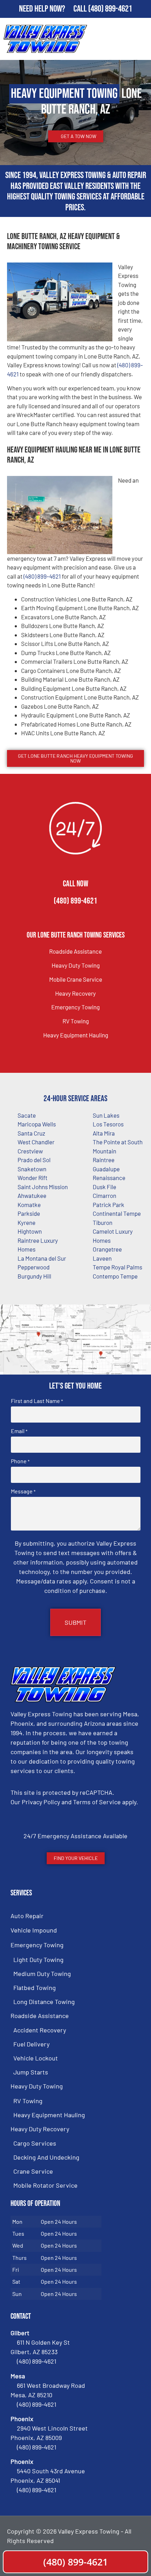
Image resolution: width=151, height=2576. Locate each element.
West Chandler (36, 1142)
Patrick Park (109, 1205)
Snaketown (32, 1169)
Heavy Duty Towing (76, 965)
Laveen (102, 1258)
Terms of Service (97, 1802)
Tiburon (103, 1222)
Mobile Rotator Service (45, 2185)
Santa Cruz (31, 1133)
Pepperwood (34, 1267)
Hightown (30, 1231)
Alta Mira (104, 1133)
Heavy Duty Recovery (40, 2129)
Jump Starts (31, 2072)
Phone (20, 1461)
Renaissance (109, 1178)
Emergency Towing (75, 1007)
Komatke (29, 1205)
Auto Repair (27, 1916)
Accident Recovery (40, 2030)
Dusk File (104, 1187)
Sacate (27, 1115)
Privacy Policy (41, 1802)
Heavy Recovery (75, 993)
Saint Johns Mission (43, 1187)
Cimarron (104, 1195)
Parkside (29, 1213)
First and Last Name (37, 1401)
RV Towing (76, 1021)
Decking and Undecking (46, 2157)
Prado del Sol (34, 1160)
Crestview (30, 1151)
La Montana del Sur (42, 1258)
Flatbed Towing (35, 1988)
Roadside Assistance (75, 951)
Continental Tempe (117, 1213)
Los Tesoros (108, 1124)
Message (23, 1491)
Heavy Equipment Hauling (76, 1035)
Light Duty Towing (38, 1960)
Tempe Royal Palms (117, 1267)
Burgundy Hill (34, 1276)
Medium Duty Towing (42, 1974)
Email (19, 1431)
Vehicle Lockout (36, 2058)
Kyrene (27, 1222)
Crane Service (33, 2171)
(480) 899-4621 (110, 9)
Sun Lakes (106, 1115)
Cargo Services (35, 2143)
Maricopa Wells (37, 1124)
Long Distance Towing (44, 2002)
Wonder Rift (32, 1178)
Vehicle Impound (34, 1930)
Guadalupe (106, 1169)
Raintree (104, 1160)
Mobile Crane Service (76, 979)
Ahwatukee (32, 1195)
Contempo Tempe (115, 1276)
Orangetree (107, 1249)
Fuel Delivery (31, 2044)
